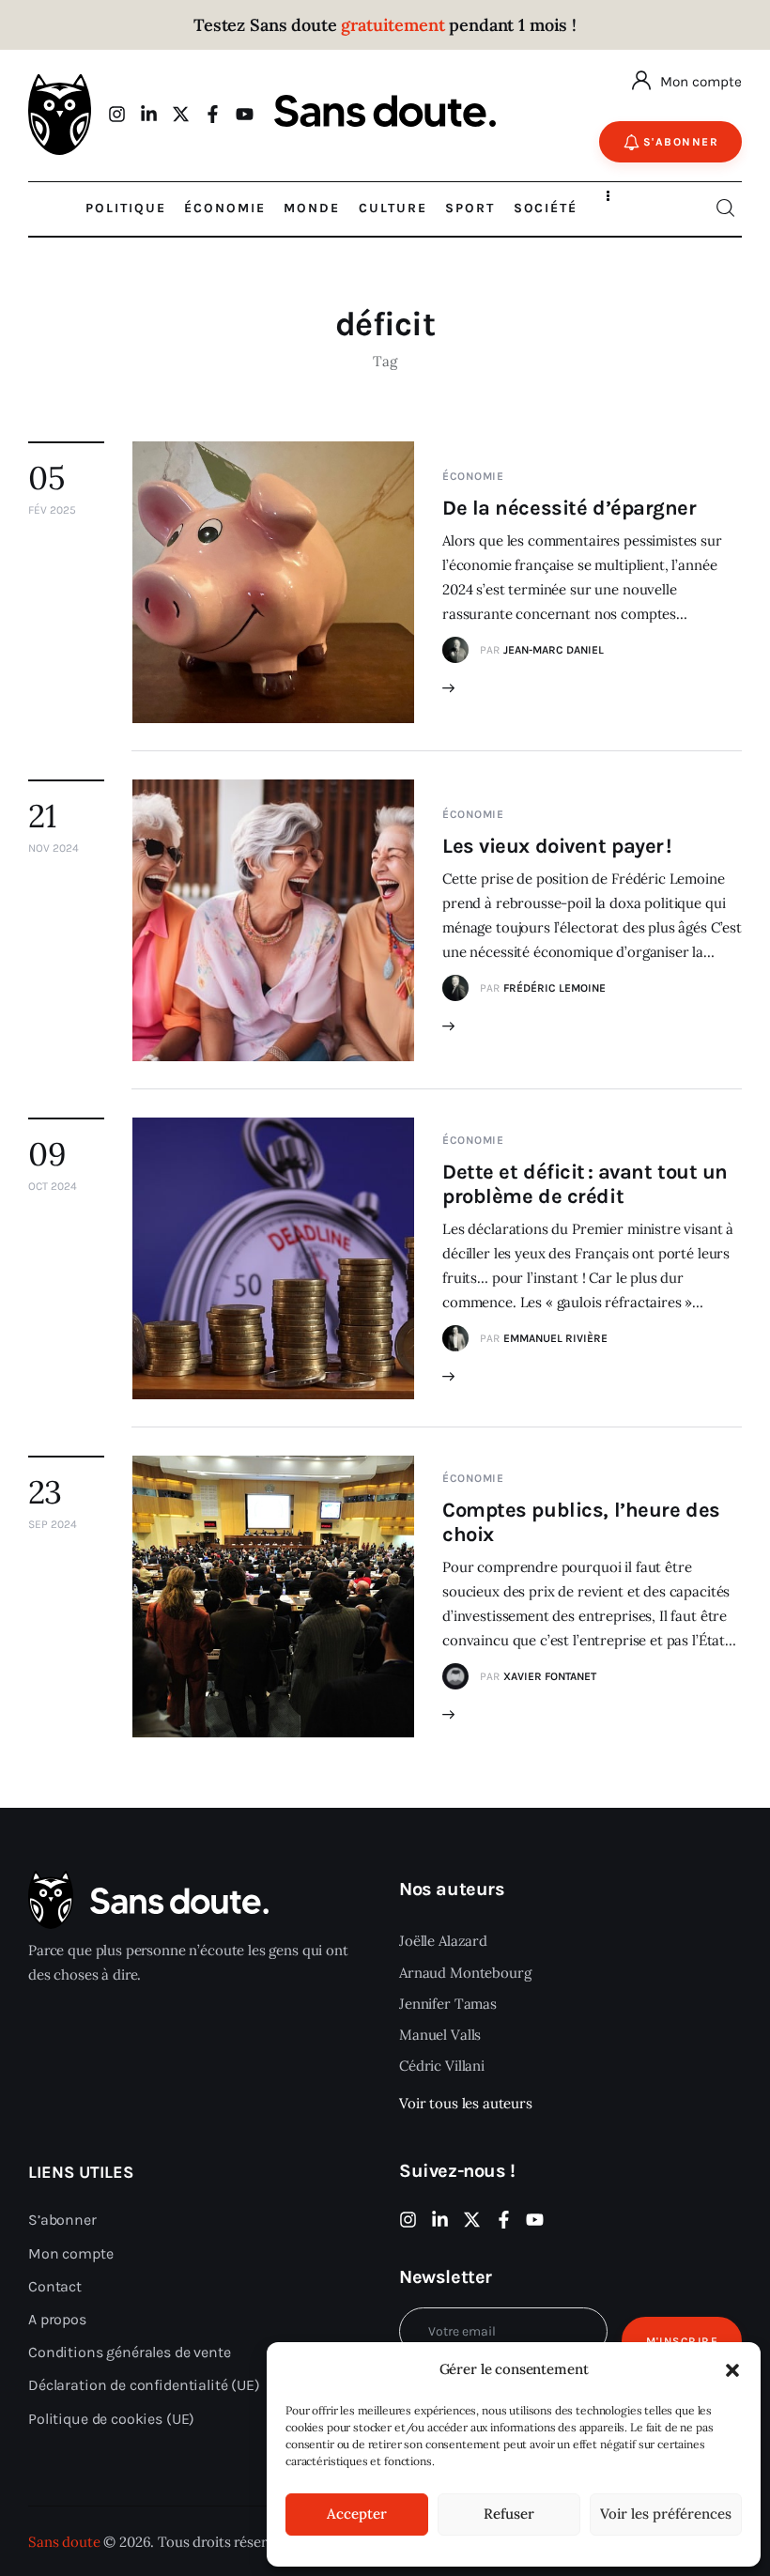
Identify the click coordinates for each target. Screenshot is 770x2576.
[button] (732, 2370)
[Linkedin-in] (149, 114)
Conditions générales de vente (130, 2352)
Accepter (357, 2514)
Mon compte (701, 82)
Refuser (509, 2514)
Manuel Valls (440, 2035)
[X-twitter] (181, 114)
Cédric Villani (442, 2066)
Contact (55, 2286)
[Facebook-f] (213, 114)
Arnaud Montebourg (465, 1973)
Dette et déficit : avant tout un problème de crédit (585, 1184)
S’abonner (62, 2220)
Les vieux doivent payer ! (557, 846)
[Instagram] (117, 114)
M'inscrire (682, 2341)
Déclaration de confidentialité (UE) (144, 2385)
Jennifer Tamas (448, 2004)
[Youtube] (245, 114)
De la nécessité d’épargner (570, 508)
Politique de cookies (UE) (111, 2419)
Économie (473, 476)
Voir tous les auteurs (466, 2103)
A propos (57, 2319)
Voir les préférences (666, 2514)
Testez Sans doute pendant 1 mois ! (385, 25)
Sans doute (64, 2542)
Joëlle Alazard (443, 1941)
